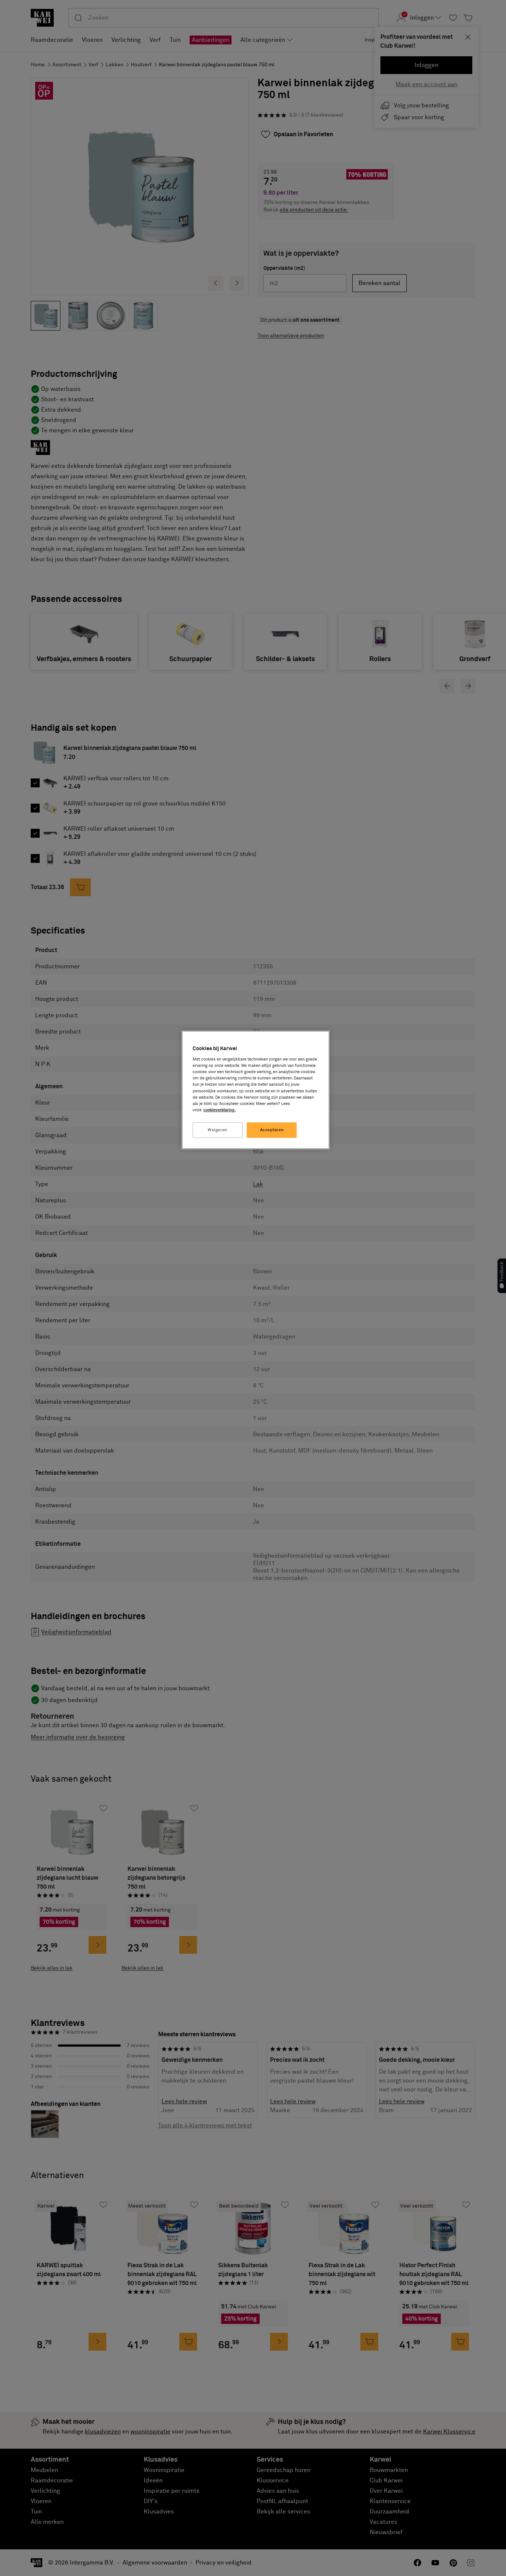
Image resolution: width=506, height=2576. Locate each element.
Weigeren (218, 1130)
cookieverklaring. (219, 1110)
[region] (256, 1090)
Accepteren (272, 1130)
